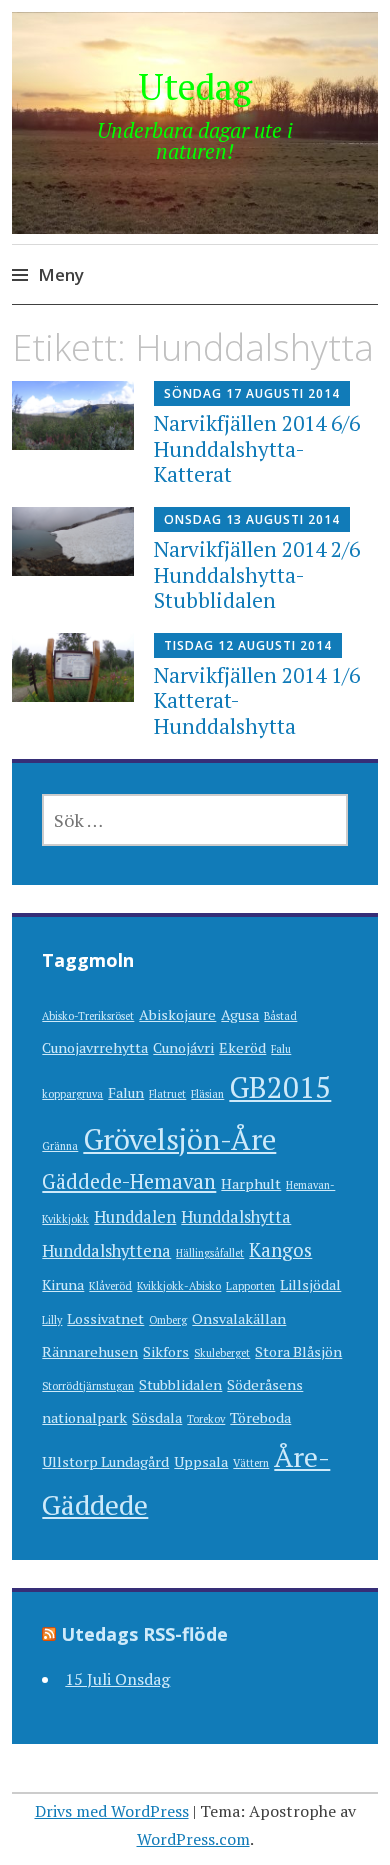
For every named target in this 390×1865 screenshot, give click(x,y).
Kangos (280, 1250)
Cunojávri (183, 1047)
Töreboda (260, 1417)
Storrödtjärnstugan (88, 1386)
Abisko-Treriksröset (88, 1016)
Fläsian (207, 1094)
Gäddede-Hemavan (129, 1181)
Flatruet (167, 1094)
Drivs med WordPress (112, 1811)
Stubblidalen (180, 1384)
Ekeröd (242, 1047)
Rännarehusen (90, 1351)
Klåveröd (110, 1286)
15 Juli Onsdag (117, 1679)
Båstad (280, 1016)
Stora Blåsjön (298, 1351)
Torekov (206, 1419)
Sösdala (157, 1417)
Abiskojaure (177, 1014)
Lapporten (250, 1286)
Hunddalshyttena (106, 1251)
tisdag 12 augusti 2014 (248, 645)
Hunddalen (135, 1217)
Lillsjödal (310, 1284)
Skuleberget (222, 1353)
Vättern (251, 1463)
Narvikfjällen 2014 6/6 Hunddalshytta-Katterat (257, 448)
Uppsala (201, 1461)
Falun (126, 1092)
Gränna (60, 1146)
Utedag (195, 86)
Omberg (168, 1320)
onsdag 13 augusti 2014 (252, 519)
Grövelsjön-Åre (179, 1139)
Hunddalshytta (236, 1217)
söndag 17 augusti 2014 (252, 393)
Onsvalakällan (239, 1318)
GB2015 (280, 1087)
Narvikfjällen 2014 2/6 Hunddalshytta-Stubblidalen (257, 574)
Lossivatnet (105, 1318)
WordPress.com (193, 1839)
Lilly (52, 1320)
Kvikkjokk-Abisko (179, 1286)
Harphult (251, 1183)
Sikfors (166, 1351)
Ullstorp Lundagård (105, 1461)
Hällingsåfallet (210, 1253)
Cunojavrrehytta (95, 1047)
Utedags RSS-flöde (144, 1634)
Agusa (240, 1014)
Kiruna (63, 1284)
